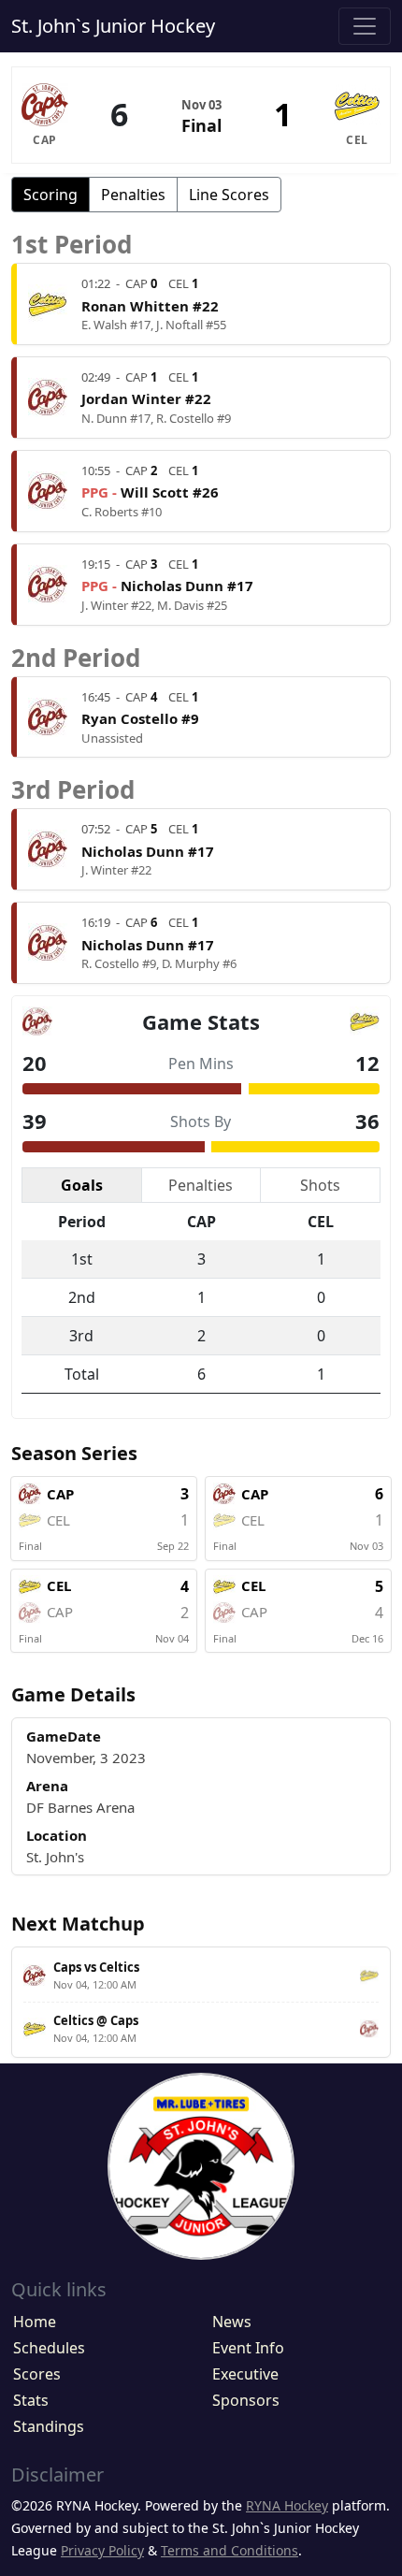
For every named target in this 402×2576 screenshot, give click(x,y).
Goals (82, 1185)
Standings (49, 2426)
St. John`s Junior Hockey (113, 26)
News (232, 2322)
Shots (320, 1185)
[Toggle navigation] (365, 26)
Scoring (50, 195)
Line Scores (229, 195)
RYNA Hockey (287, 2505)
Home (35, 2322)
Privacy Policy (102, 2550)
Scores (37, 2374)
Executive (245, 2374)
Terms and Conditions (230, 2550)
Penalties (133, 195)
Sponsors (246, 2400)
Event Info (248, 2348)
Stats (31, 2400)
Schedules (49, 2348)
